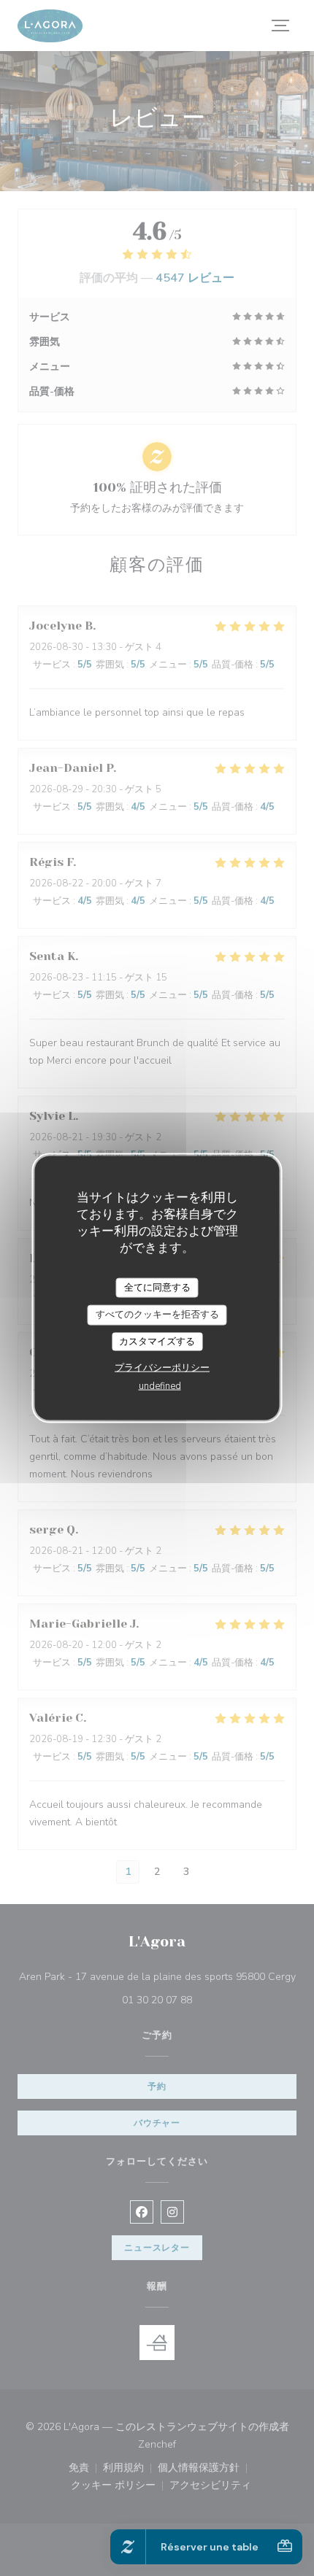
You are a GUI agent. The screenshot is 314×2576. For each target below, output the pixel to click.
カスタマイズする (157, 1341)
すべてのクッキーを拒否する (157, 1315)
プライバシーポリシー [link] (162, 1368)
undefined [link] (160, 1386)
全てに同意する (157, 1287)
